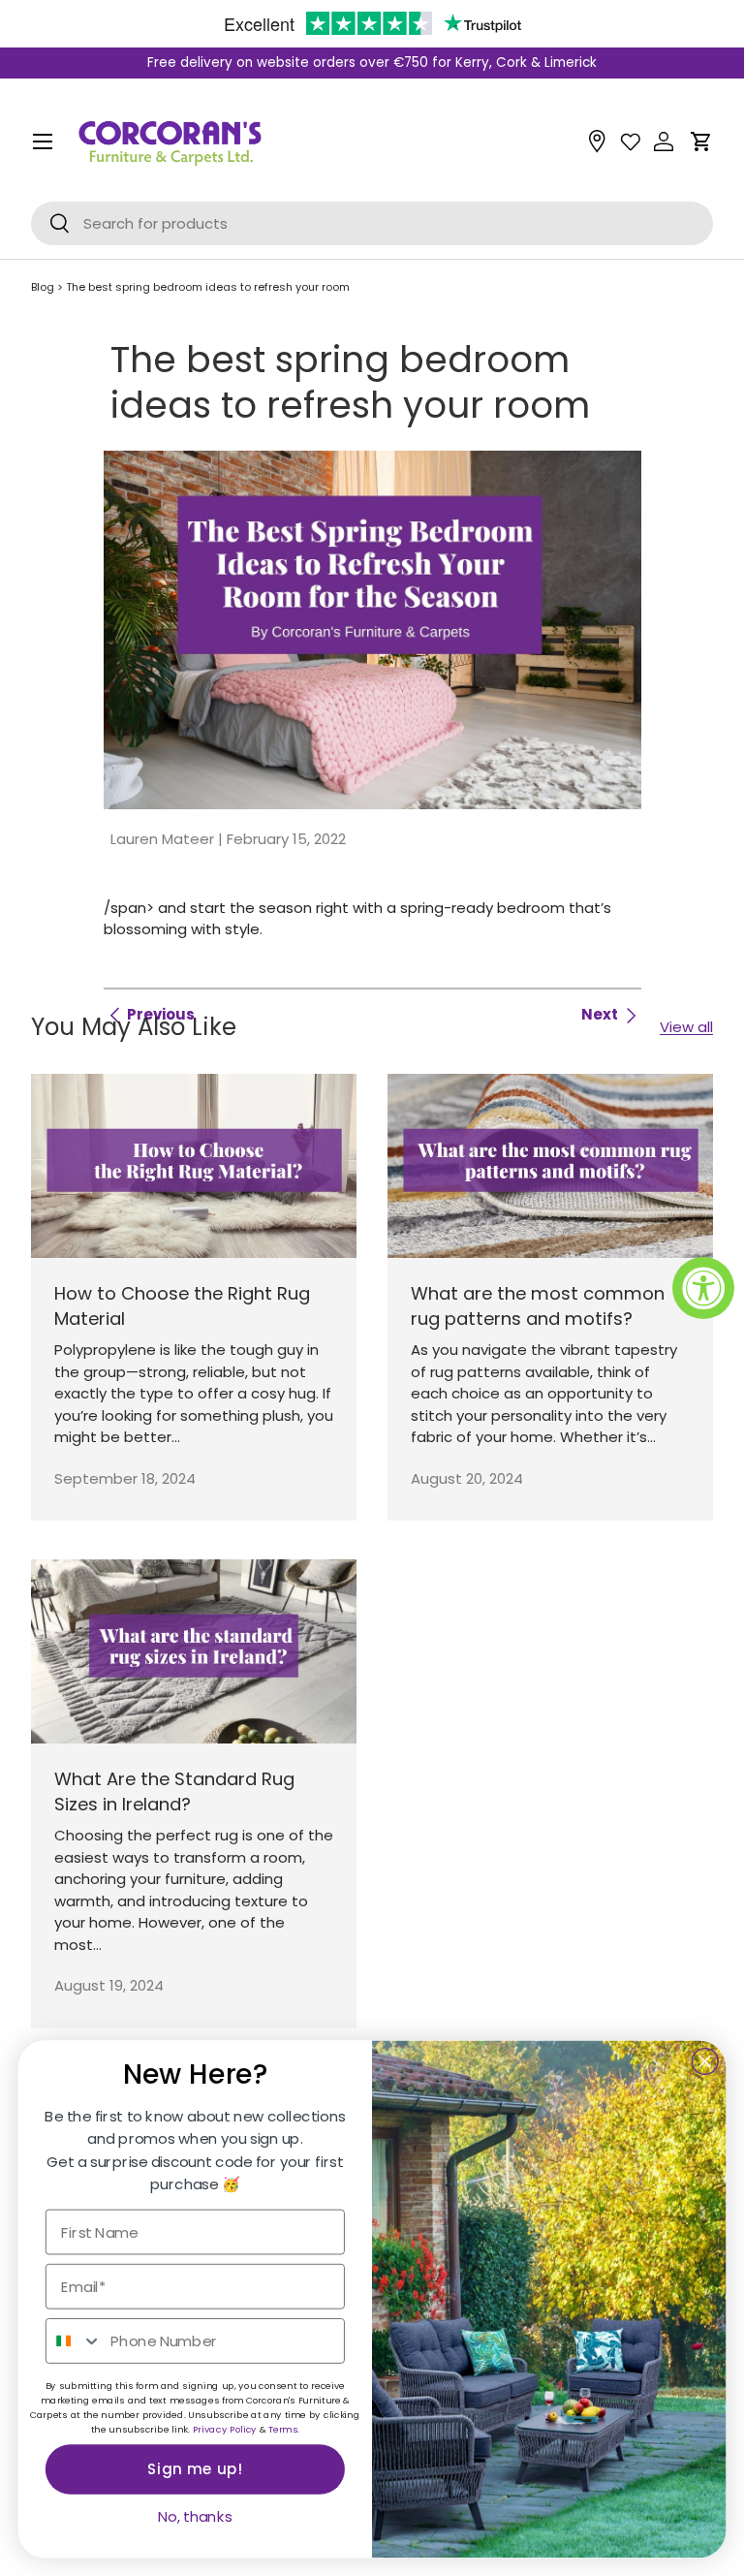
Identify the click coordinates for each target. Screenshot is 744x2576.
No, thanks (195, 2517)
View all (686, 1027)
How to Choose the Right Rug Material (182, 1306)
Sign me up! (195, 2469)
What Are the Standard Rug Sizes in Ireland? (174, 1791)
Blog (43, 287)
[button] (701, 141)
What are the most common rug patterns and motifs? (538, 1306)
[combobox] (74, 2341)
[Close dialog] (705, 2061)
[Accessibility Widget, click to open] (703, 1288)
